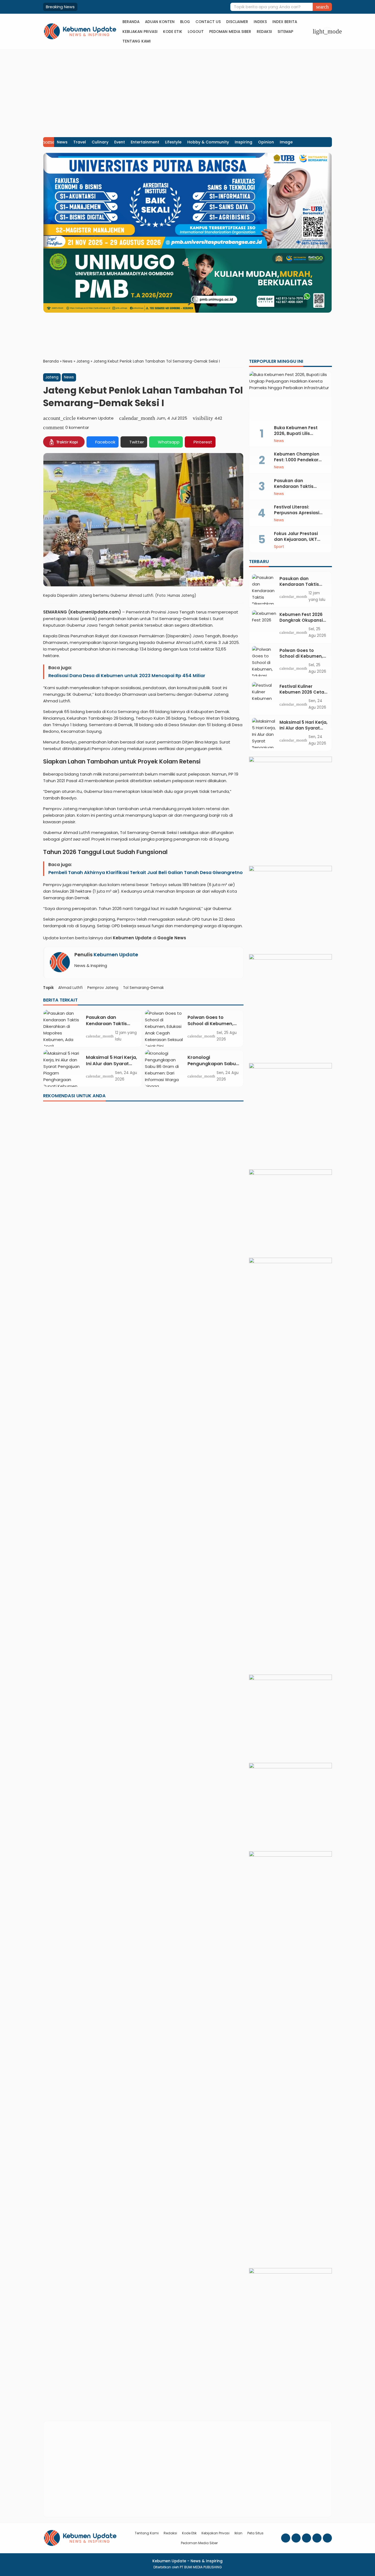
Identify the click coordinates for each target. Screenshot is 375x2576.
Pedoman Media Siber (230, 32)
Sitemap (285, 32)
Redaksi (264, 32)
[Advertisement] (187, 91)
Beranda (131, 22)
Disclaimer (237, 22)
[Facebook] (286, 2538)
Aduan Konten (160, 22)
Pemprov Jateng (103, 988)
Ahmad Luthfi (70, 988)
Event (120, 142)
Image (286, 142)
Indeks (260, 22)
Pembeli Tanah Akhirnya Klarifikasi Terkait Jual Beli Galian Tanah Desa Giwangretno (145, 873)
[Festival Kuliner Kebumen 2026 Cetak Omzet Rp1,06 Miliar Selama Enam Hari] (264, 697)
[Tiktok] (327, 2538)
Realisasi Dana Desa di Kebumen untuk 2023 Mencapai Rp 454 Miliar (127, 675)
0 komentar (77, 427)
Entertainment (145, 142)
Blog (185, 22)
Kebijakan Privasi (140, 32)
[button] (322, 7)
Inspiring (244, 142)
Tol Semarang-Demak (143, 988)
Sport (279, 547)
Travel (80, 142)
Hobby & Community (208, 142)
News (62, 142)
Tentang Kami (137, 41)
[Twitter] (317, 2538)
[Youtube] (307, 2538)
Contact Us (208, 22)
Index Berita (285, 22)
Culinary (100, 142)
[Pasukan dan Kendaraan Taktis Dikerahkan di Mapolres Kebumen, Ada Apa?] (63, 1028)
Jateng (52, 377)
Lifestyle (173, 142)
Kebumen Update (116, 955)
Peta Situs (255, 2533)
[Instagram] (296, 2538)
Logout (196, 32)
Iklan (238, 2533)
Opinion (266, 142)
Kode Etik (173, 32)
